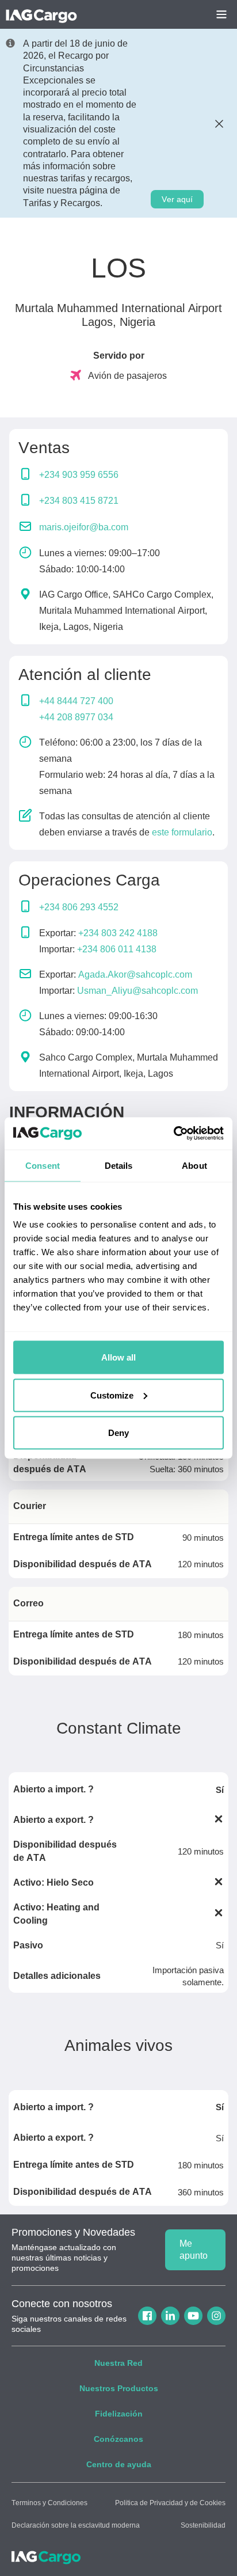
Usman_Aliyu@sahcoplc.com (137, 991)
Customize (112, 1395)
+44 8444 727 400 (76, 701)
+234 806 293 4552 (79, 907)
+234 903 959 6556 (79, 475)
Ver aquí (177, 199)
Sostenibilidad (203, 2525)
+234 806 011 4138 (117, 949)
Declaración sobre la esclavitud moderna (76, 2525)
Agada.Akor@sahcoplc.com (135, 974)
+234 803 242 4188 (118, 933)
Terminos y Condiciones (49, 2503)
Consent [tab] (43, 1165)
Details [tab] (119, 1165)
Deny (118, 1433)
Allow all (118, 1357)
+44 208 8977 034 (76, 717)
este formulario (182, 832)
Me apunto (194, 2250)
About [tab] (194, 1165)
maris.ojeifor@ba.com (84, 527)
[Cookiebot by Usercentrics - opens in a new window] (173, 1134)
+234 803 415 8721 (79, 501)
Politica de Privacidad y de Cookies (170, 2503)
